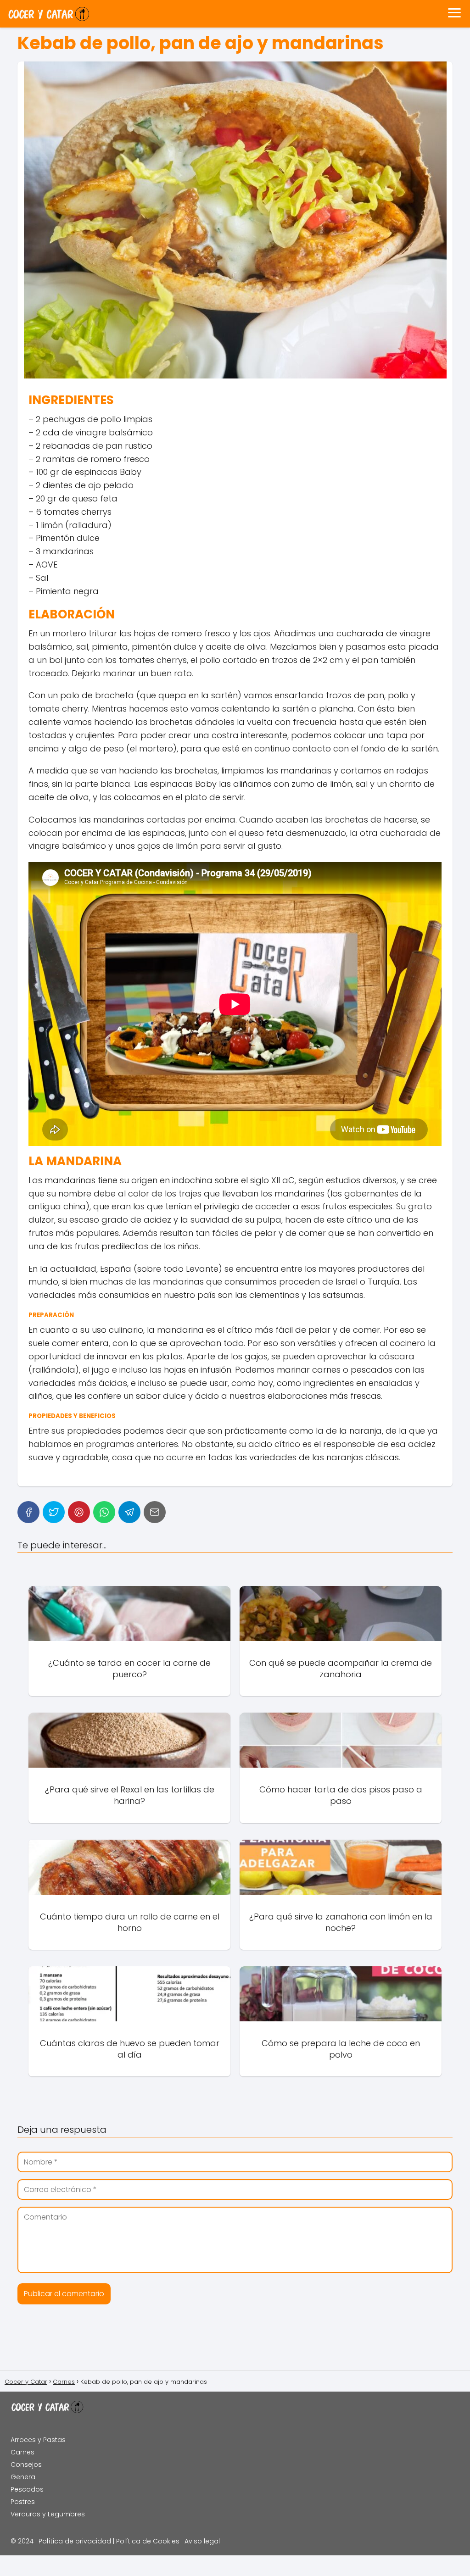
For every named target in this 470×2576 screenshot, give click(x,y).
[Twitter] (54, 1512)
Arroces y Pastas (38, 2440)
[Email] (155, 1512)
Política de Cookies (148, 2541)
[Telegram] (129, 1512)
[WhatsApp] (104, 1512)
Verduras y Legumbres (48, 2514)
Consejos (26, 2465)
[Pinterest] (79, 1512)
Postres (23, 2502)
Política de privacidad (75, 2541)
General (24, 2477)
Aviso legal (202, 2541)
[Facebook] (28, 1512)
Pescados (27, 2489)
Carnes (22, 2452)
